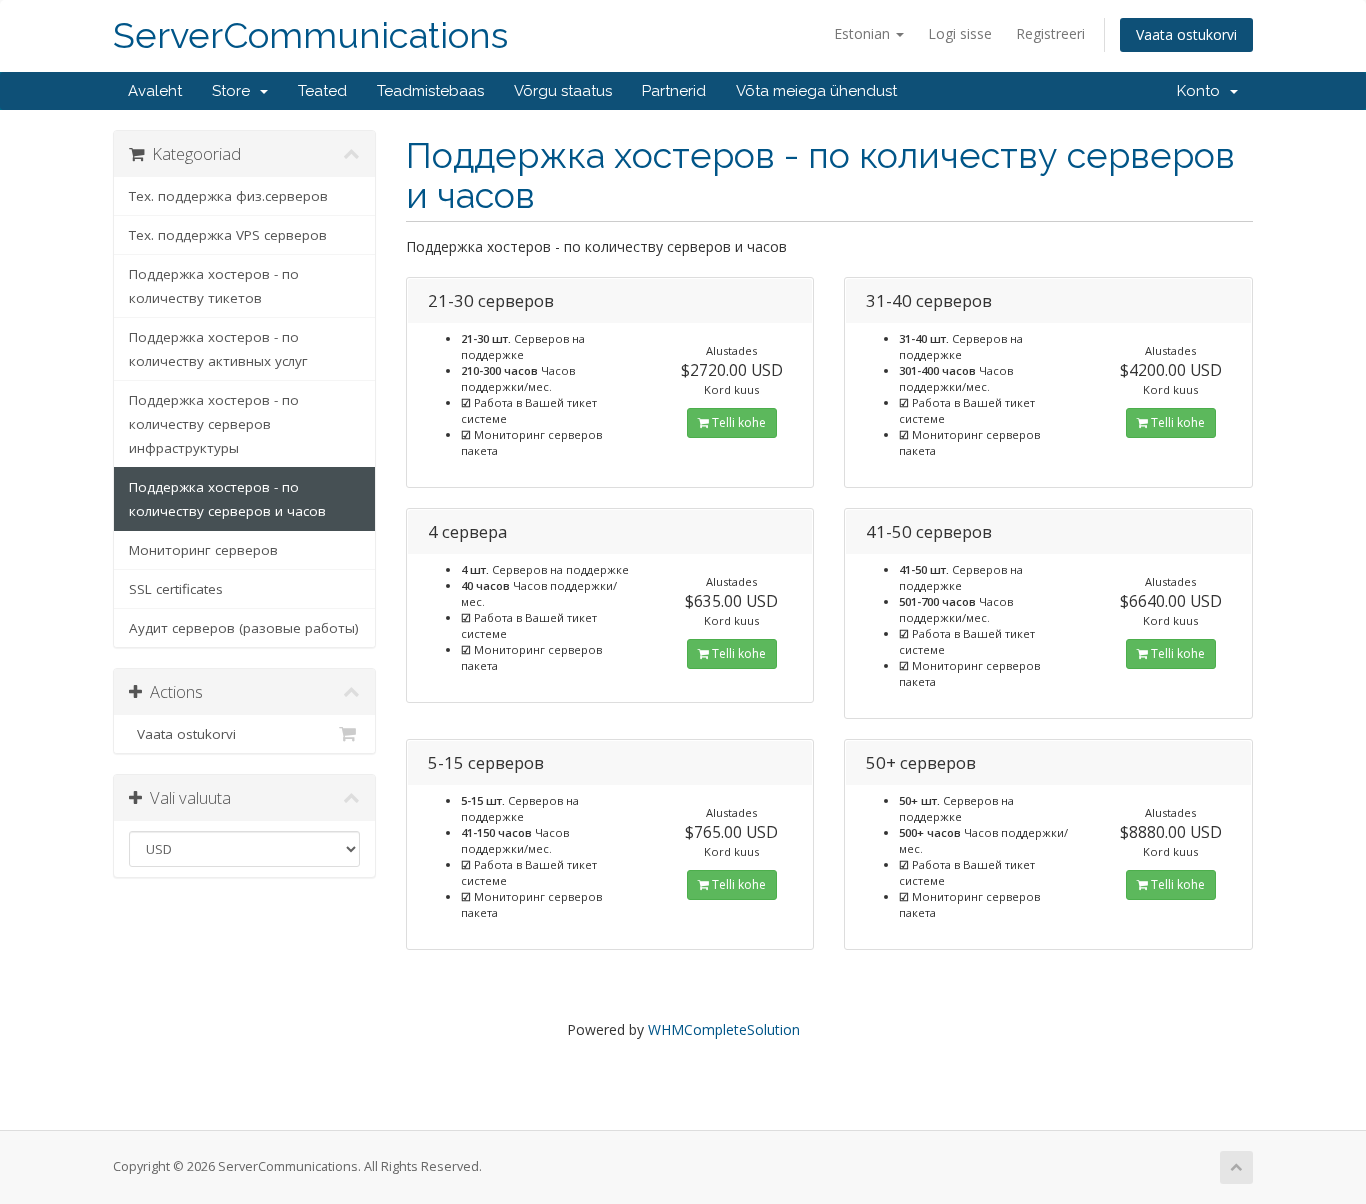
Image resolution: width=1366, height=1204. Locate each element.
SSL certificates (176, 589)
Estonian (864, 33)
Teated (322, 91)
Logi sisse (960, 33)
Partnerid (674, 91)
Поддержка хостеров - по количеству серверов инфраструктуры (214, 424)
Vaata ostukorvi (1186, 34)
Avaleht (155, 91)
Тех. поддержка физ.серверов (228, 196)
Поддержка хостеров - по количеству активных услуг (218, 349)
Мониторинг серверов (203, 550)
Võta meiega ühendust (816, 91)
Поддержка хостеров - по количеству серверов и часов (227, 499)
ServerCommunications (310, 35)
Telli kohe (737, 422)
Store (235, 91)
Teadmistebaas (430, 91)
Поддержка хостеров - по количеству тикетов (214, 286)
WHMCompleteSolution (724, 1029)
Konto (1202, 91)
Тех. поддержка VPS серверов (228, 235)
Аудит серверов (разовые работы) (244, 628)
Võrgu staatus (563, 91)
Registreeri (1050, 33)
